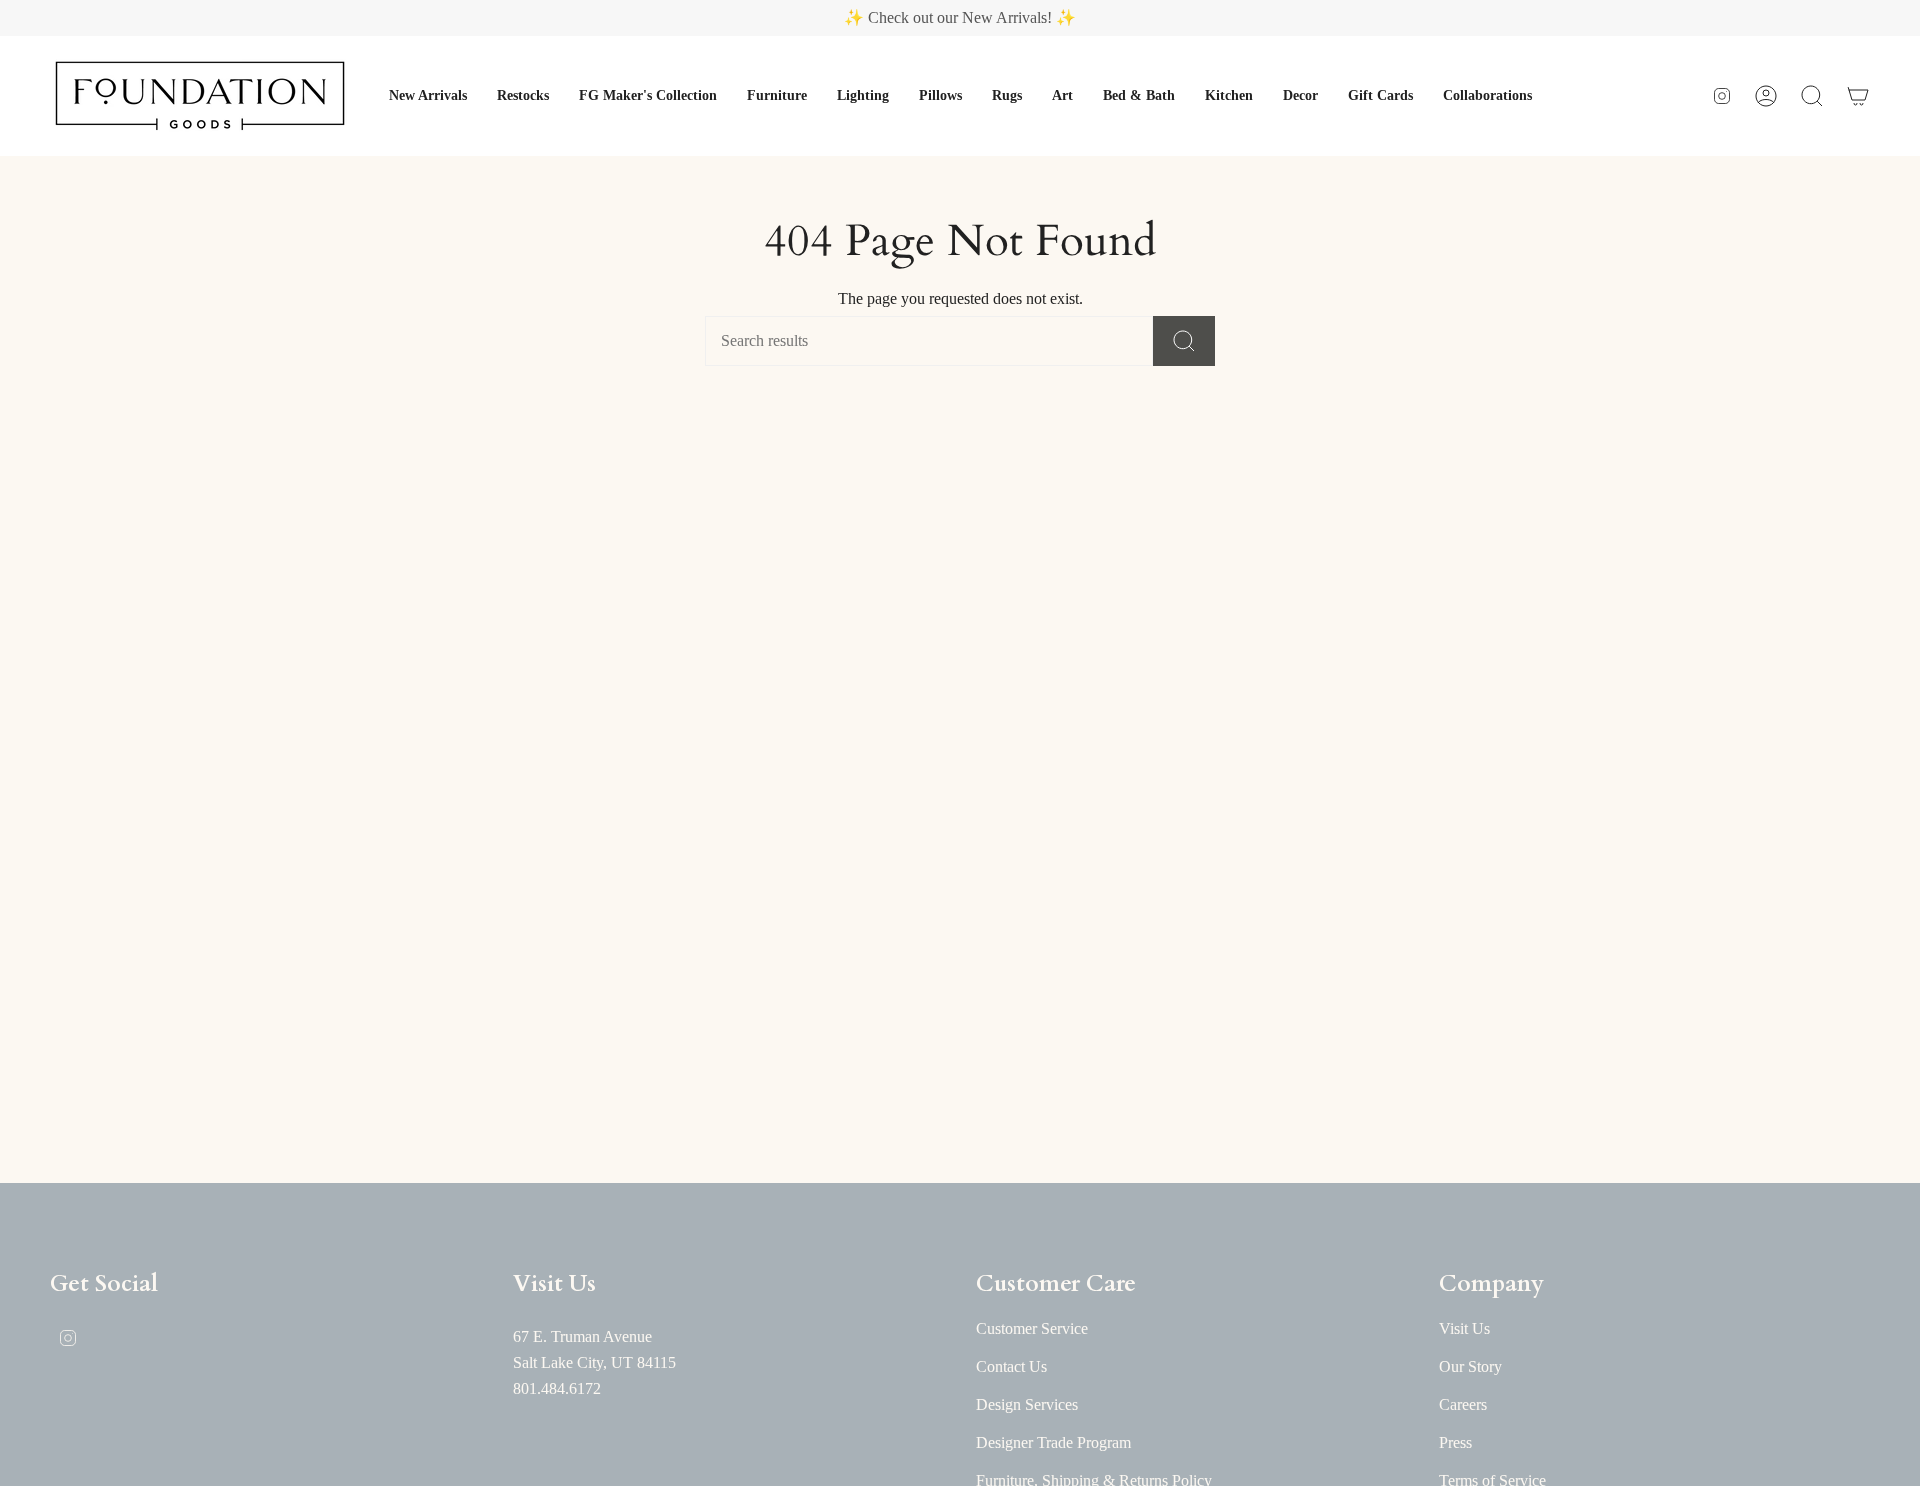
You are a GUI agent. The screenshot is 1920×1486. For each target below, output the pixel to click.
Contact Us (1011, 1366)
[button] (428, 96)
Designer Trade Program (1053, 1442)
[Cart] (1858, 96)
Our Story (1470, 1366)
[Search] (1184, 341)
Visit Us (1464, 1328)
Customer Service (1032, 1328)
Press (1455, 1442)
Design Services (1027, 1404)
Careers (1463, 1404)
